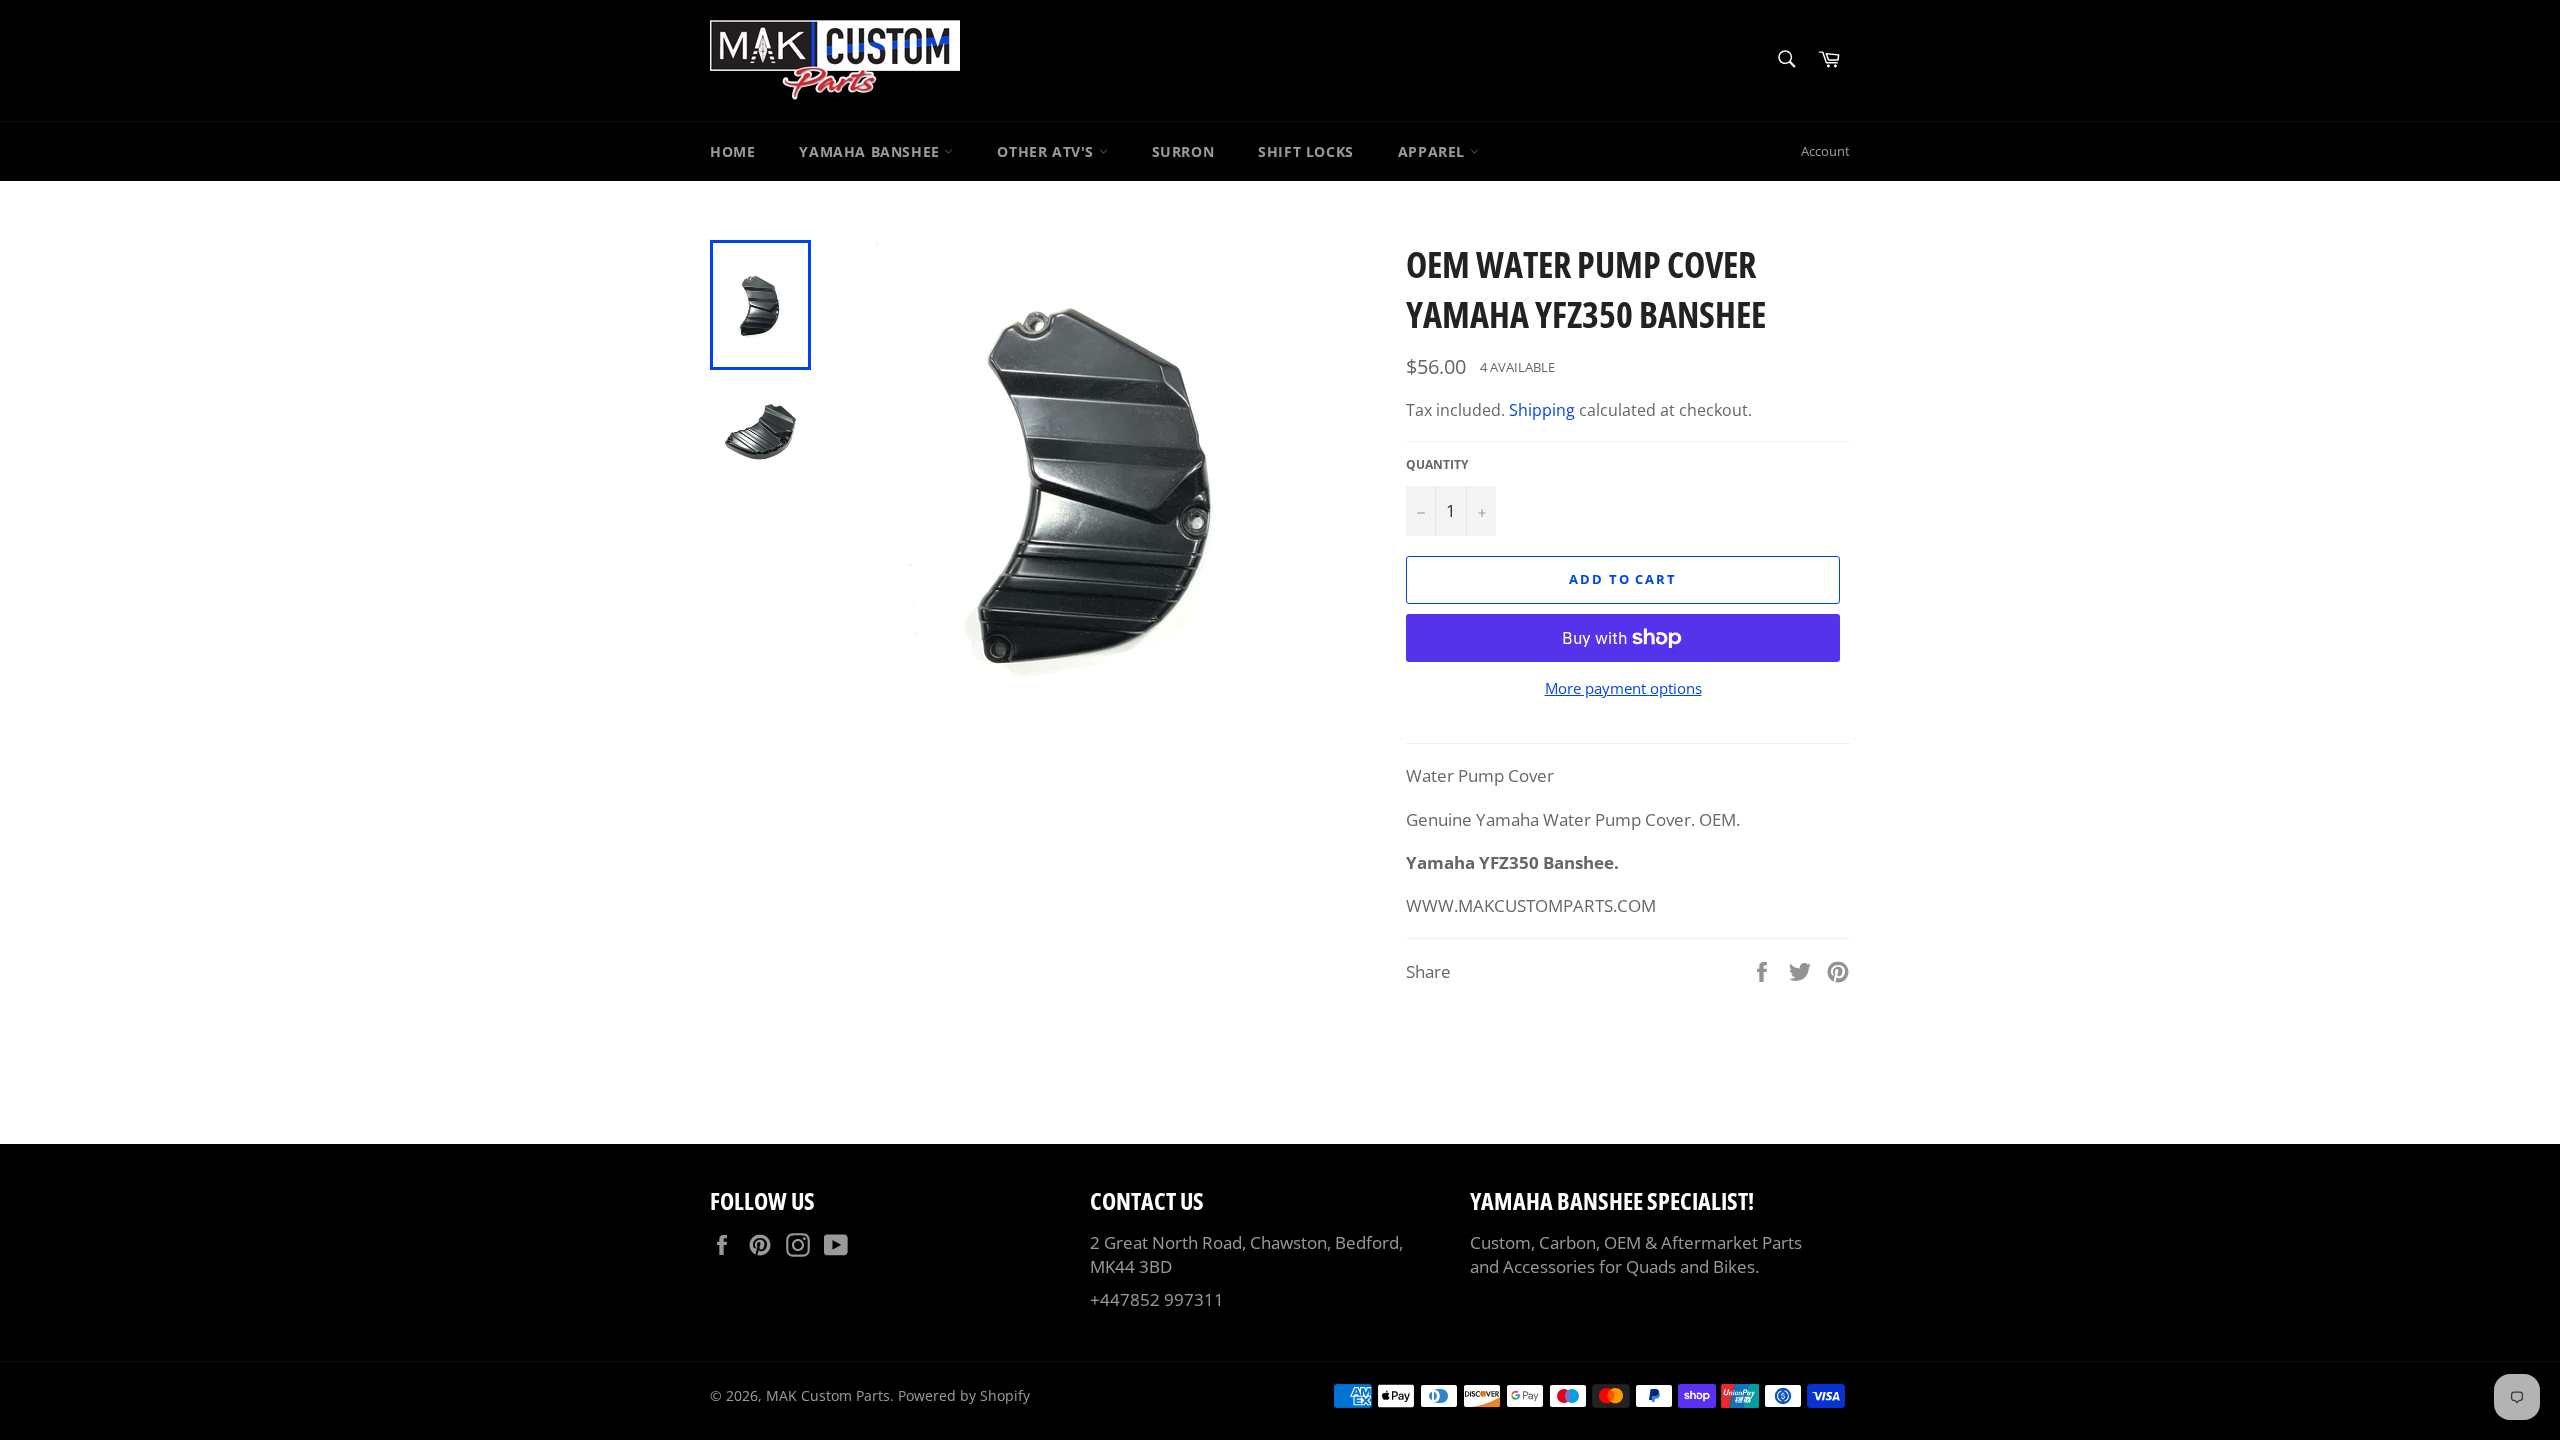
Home (732, 151)
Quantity (1437, 465)
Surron (1183, 151)
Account (1825, 151)
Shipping (1542, 410)
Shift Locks (1306, 151)
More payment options (1623, 688)
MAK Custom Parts (828, 1395)
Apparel (1434, 151)
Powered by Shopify (964, 1395)
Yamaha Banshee (871, 151)
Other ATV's (1047, 151)
